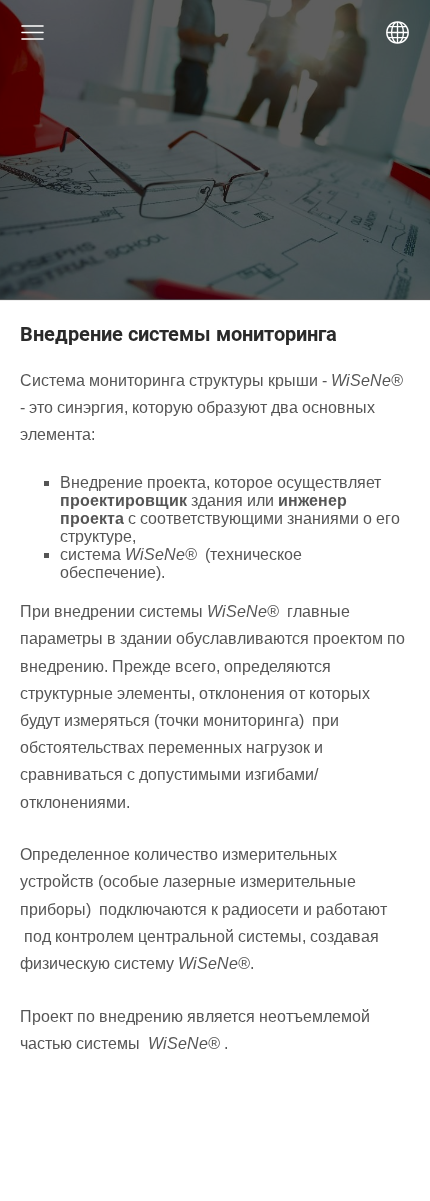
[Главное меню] (32, 32)
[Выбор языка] (397, 32)
